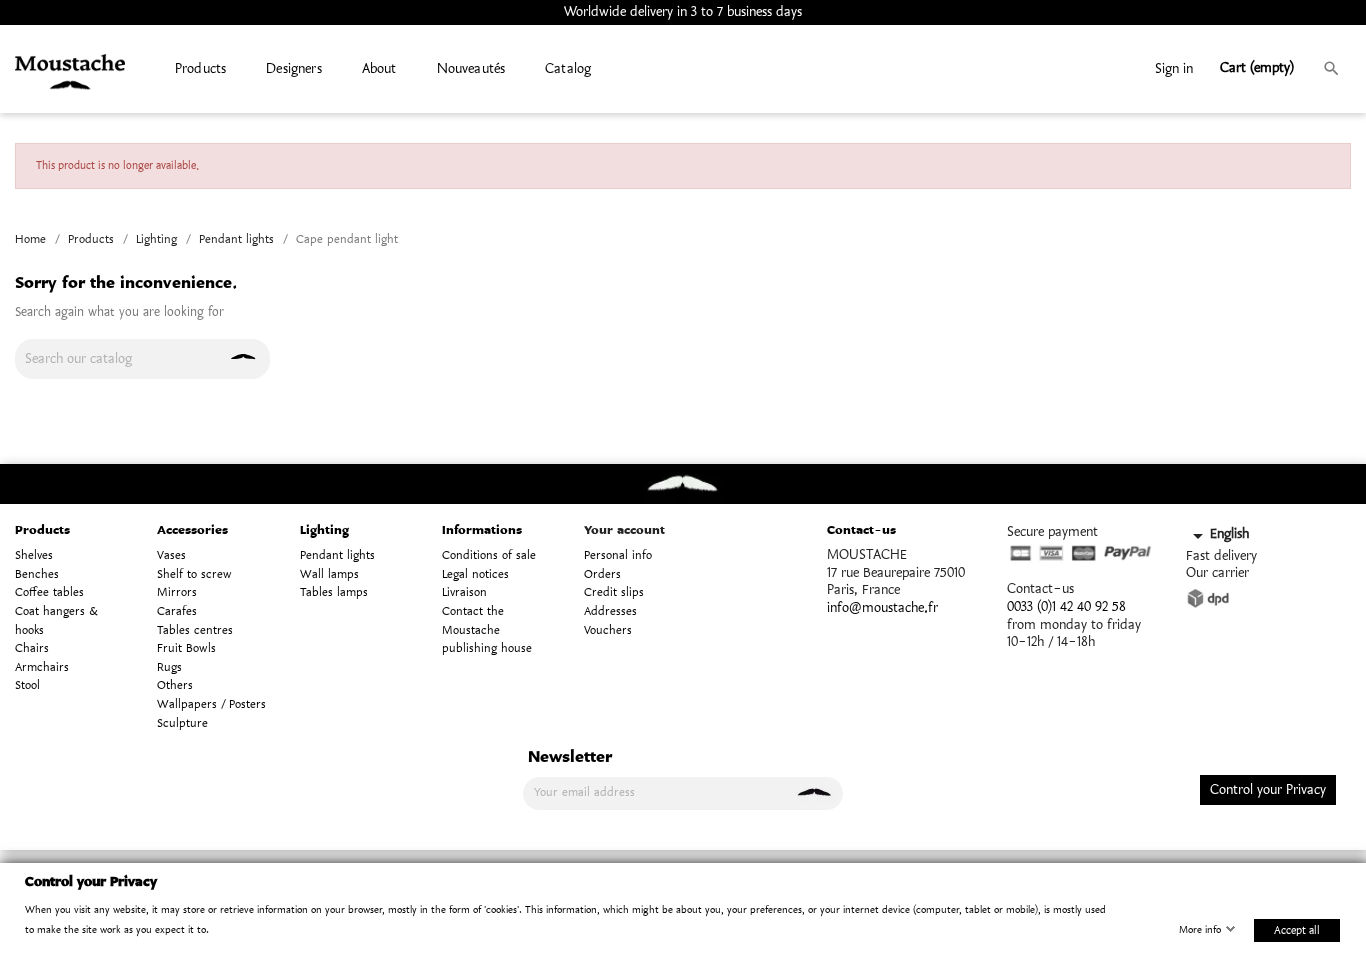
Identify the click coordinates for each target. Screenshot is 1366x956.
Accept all (1297, 929)
